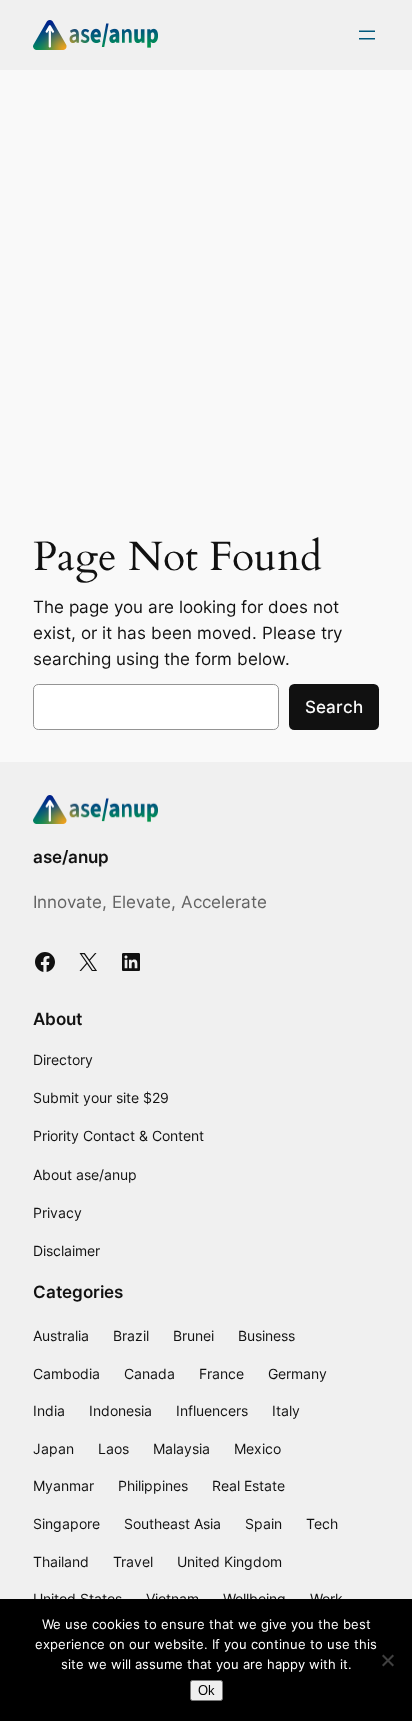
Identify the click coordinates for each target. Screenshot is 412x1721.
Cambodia (66, 1373)
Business (266, 1335)
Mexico (257, 1448)
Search (334, 707)
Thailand (61, 1561)
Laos (113, 1448)
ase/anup (71, 857)
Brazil (131, 1335)
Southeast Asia (172, 1523)
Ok (206, 1690)
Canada (149, 1373)
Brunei (193, 1335)
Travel (133, 1561)
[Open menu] (367, 35)
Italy (286, 1410)
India (49, 1410)
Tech (322, 1523)
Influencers (212, 1410)
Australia (61, 1335)
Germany (297, 1373)
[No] (387, 1660)
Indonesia (120, 1410)
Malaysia (181, 1448)
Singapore (66, 1523)
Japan (53, 1448)
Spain (263, 1523)
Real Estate (248, 1485)
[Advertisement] (206, 295)
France (221, 1373)
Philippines (153, 1485)
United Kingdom (229, 1561)
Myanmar (63, 1485)
